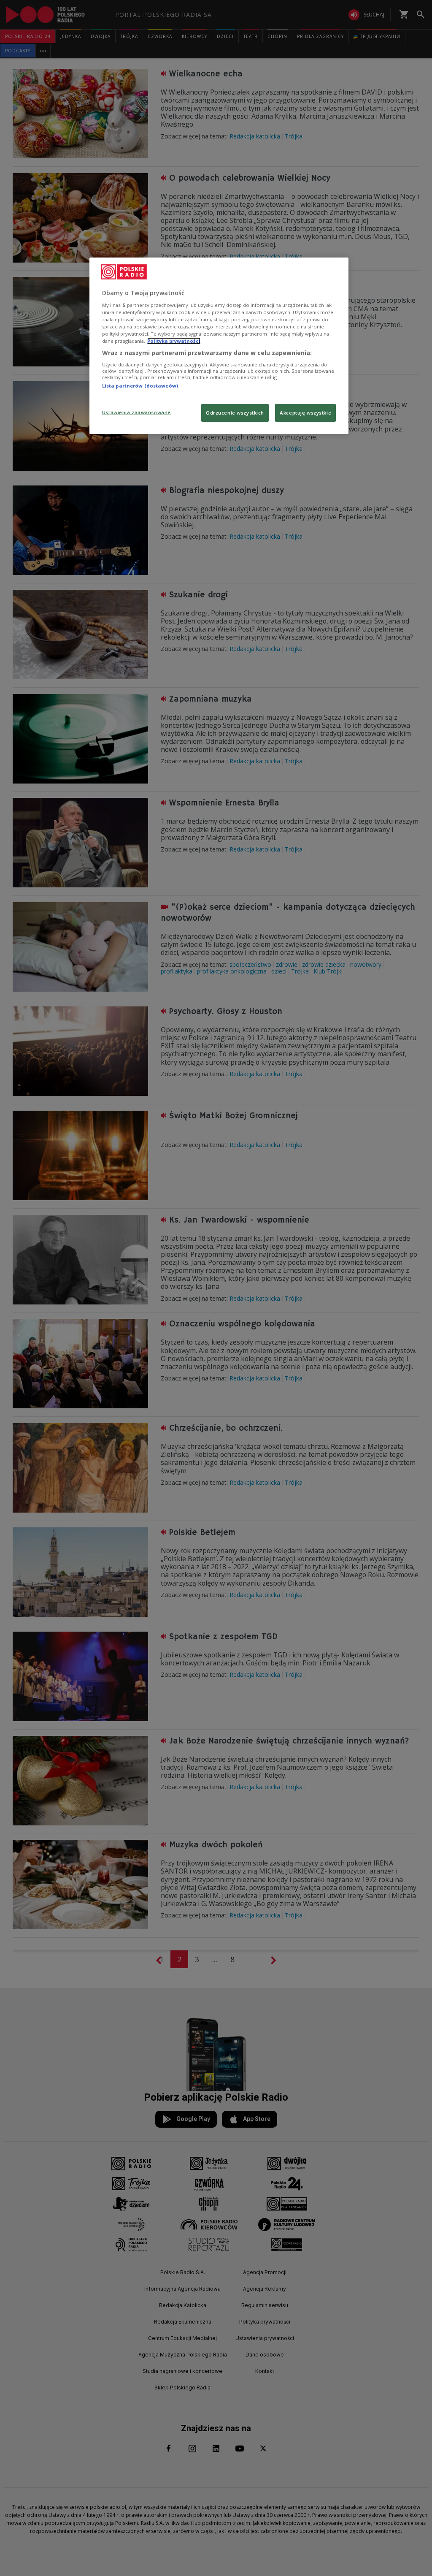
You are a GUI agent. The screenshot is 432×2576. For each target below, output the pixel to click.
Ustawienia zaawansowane (136, 412)
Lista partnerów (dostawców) (140, 386)
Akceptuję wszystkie (305, 413)
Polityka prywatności (174, 341)
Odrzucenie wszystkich (235, 413)
